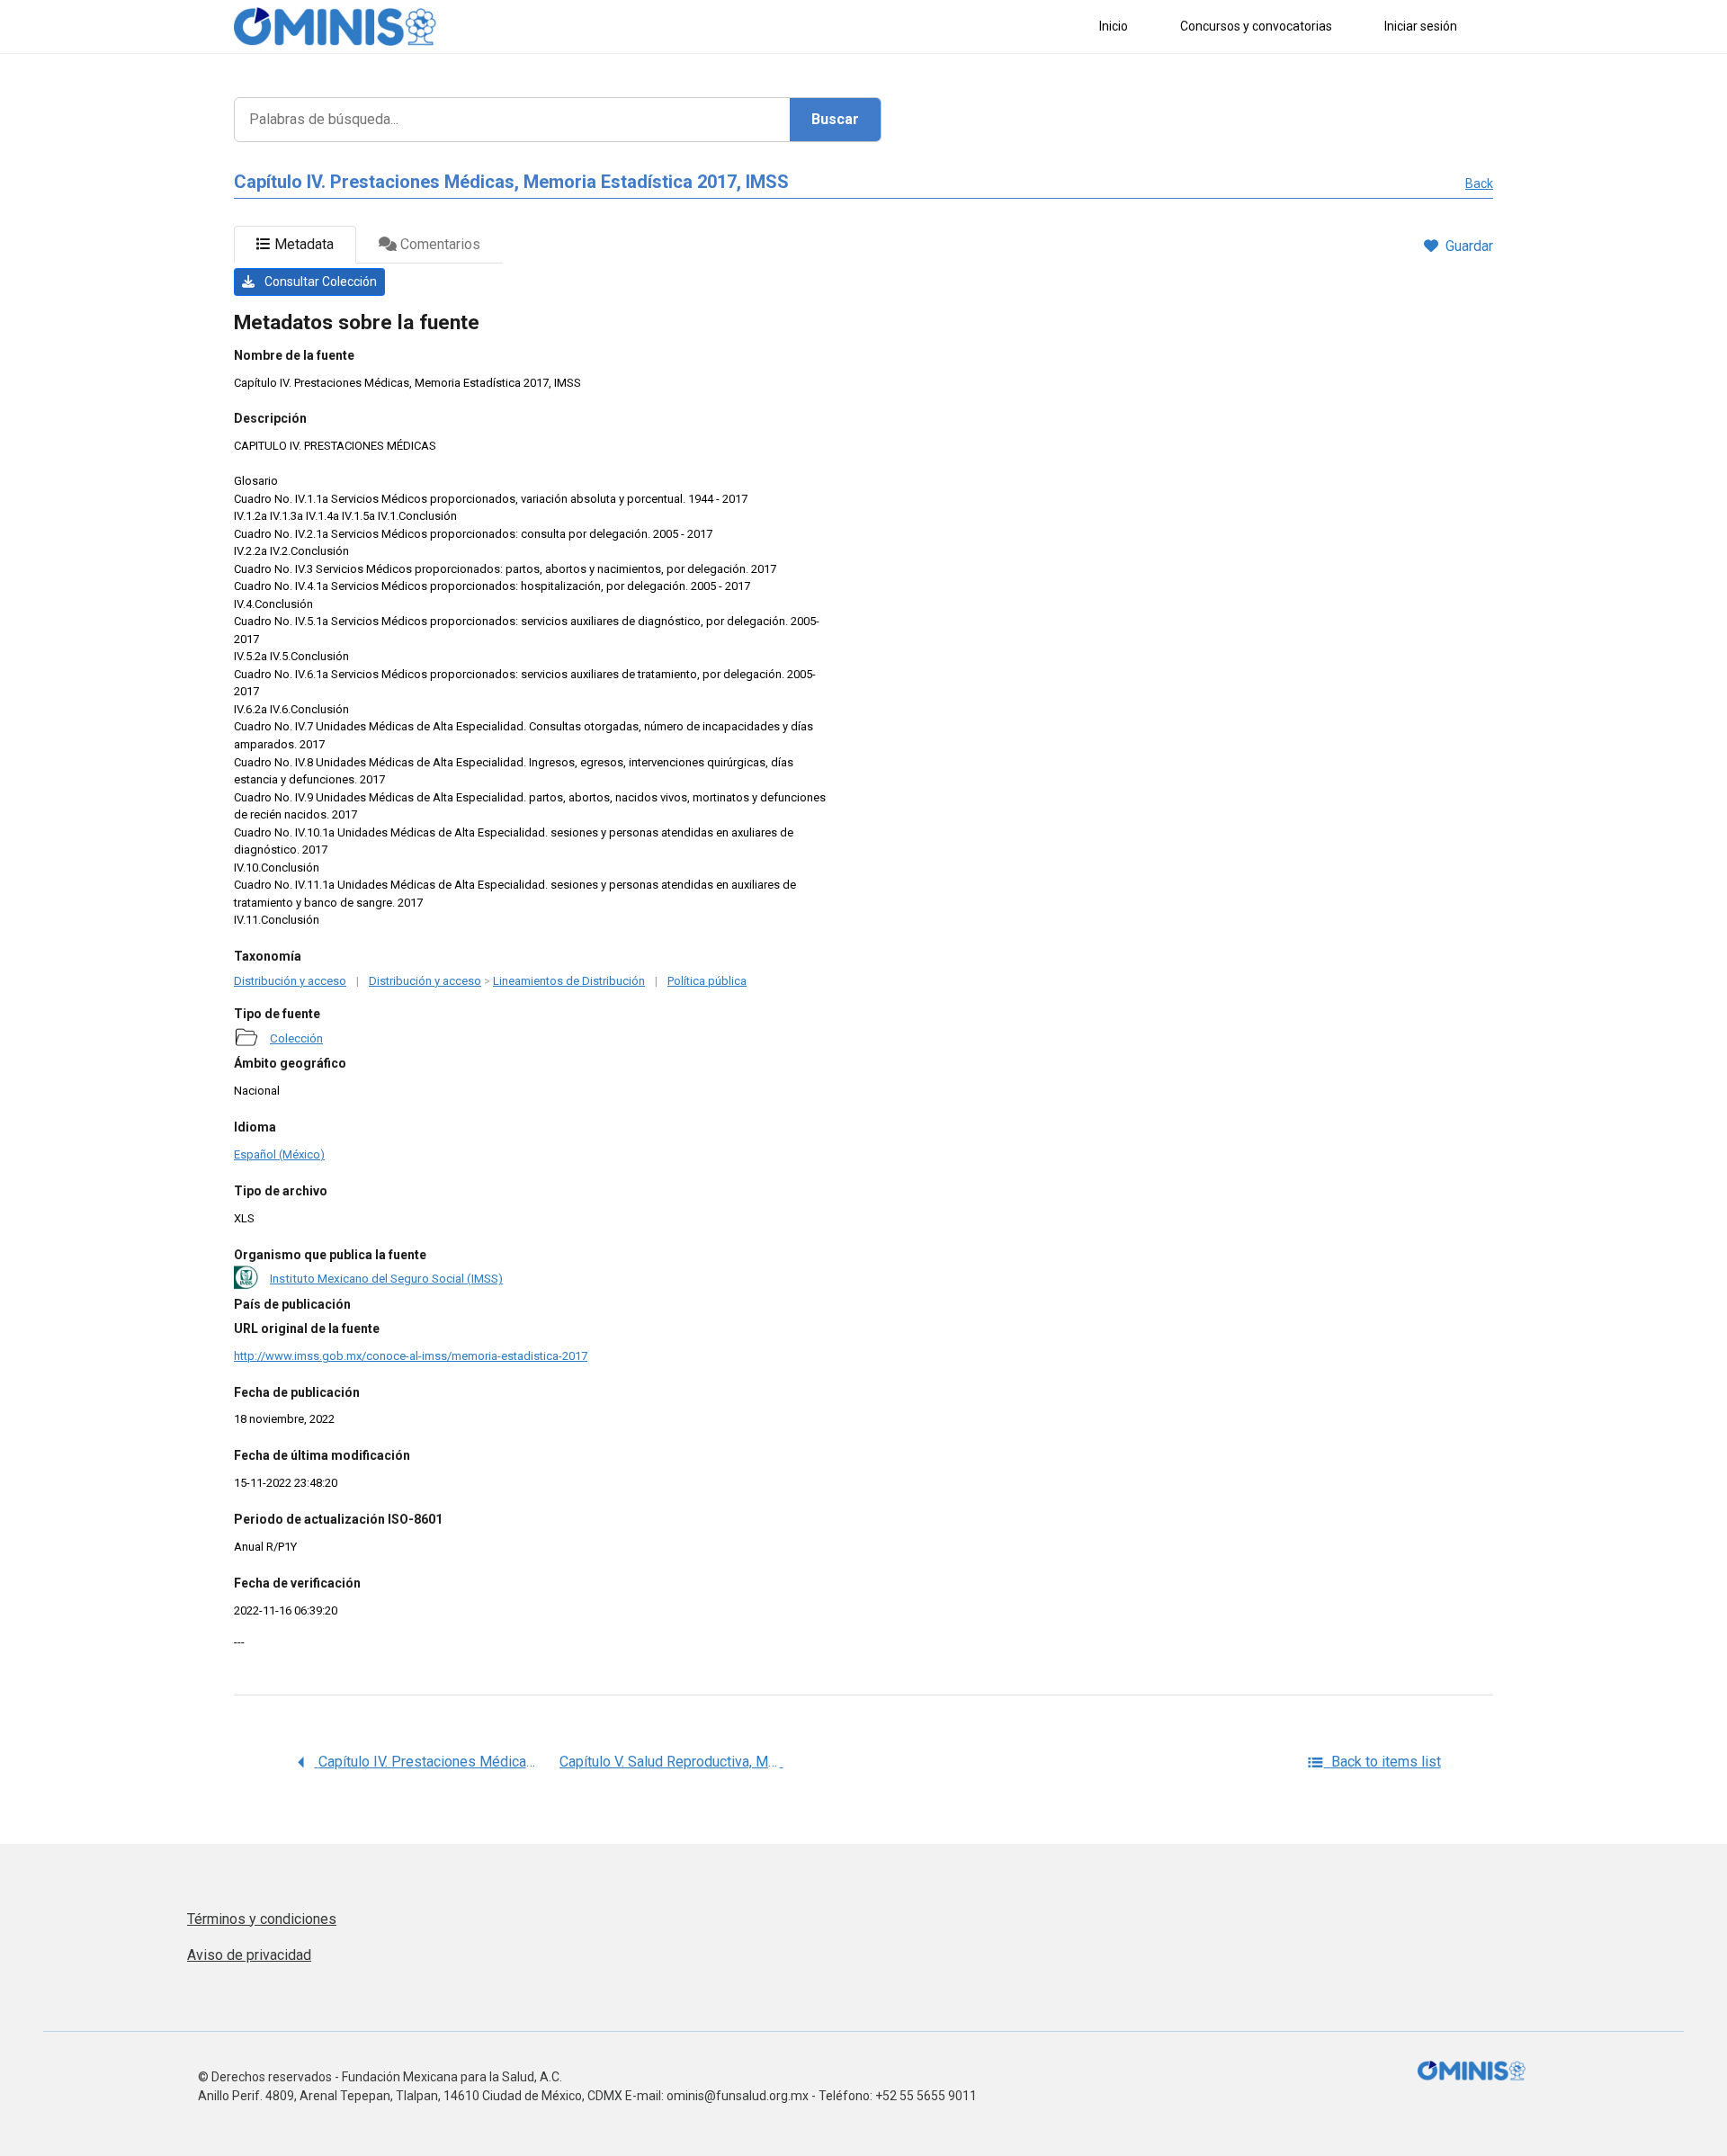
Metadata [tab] (302, 244)
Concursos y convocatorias (1256, 26)
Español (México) (279, 1154)
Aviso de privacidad (249, 1955)
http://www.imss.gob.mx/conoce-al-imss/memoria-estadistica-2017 (411, 1356)
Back (1479, 183)
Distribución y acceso (290, 981)
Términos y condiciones (262, 1919)
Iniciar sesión (1421, 26)
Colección (296, 1038)
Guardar (1469, 246)
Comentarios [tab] (438, 244)
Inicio (1114, 26)
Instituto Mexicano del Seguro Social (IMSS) (386, 1278)
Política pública (707, 981)
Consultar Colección (319, 282)
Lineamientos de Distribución (569, 981)
